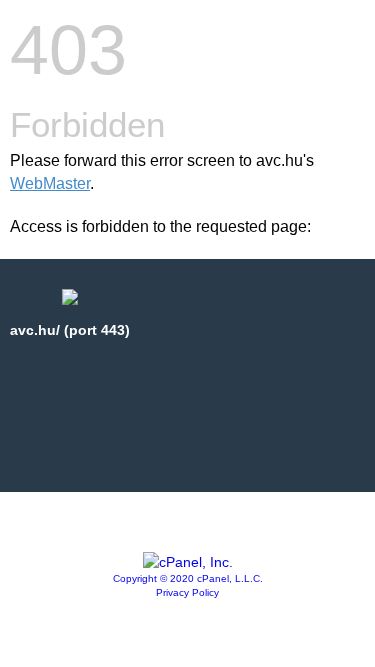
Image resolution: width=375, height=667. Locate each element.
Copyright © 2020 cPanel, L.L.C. (188, 578)
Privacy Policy (187, 592)
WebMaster (50, 183)
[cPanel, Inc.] (188, 562)
